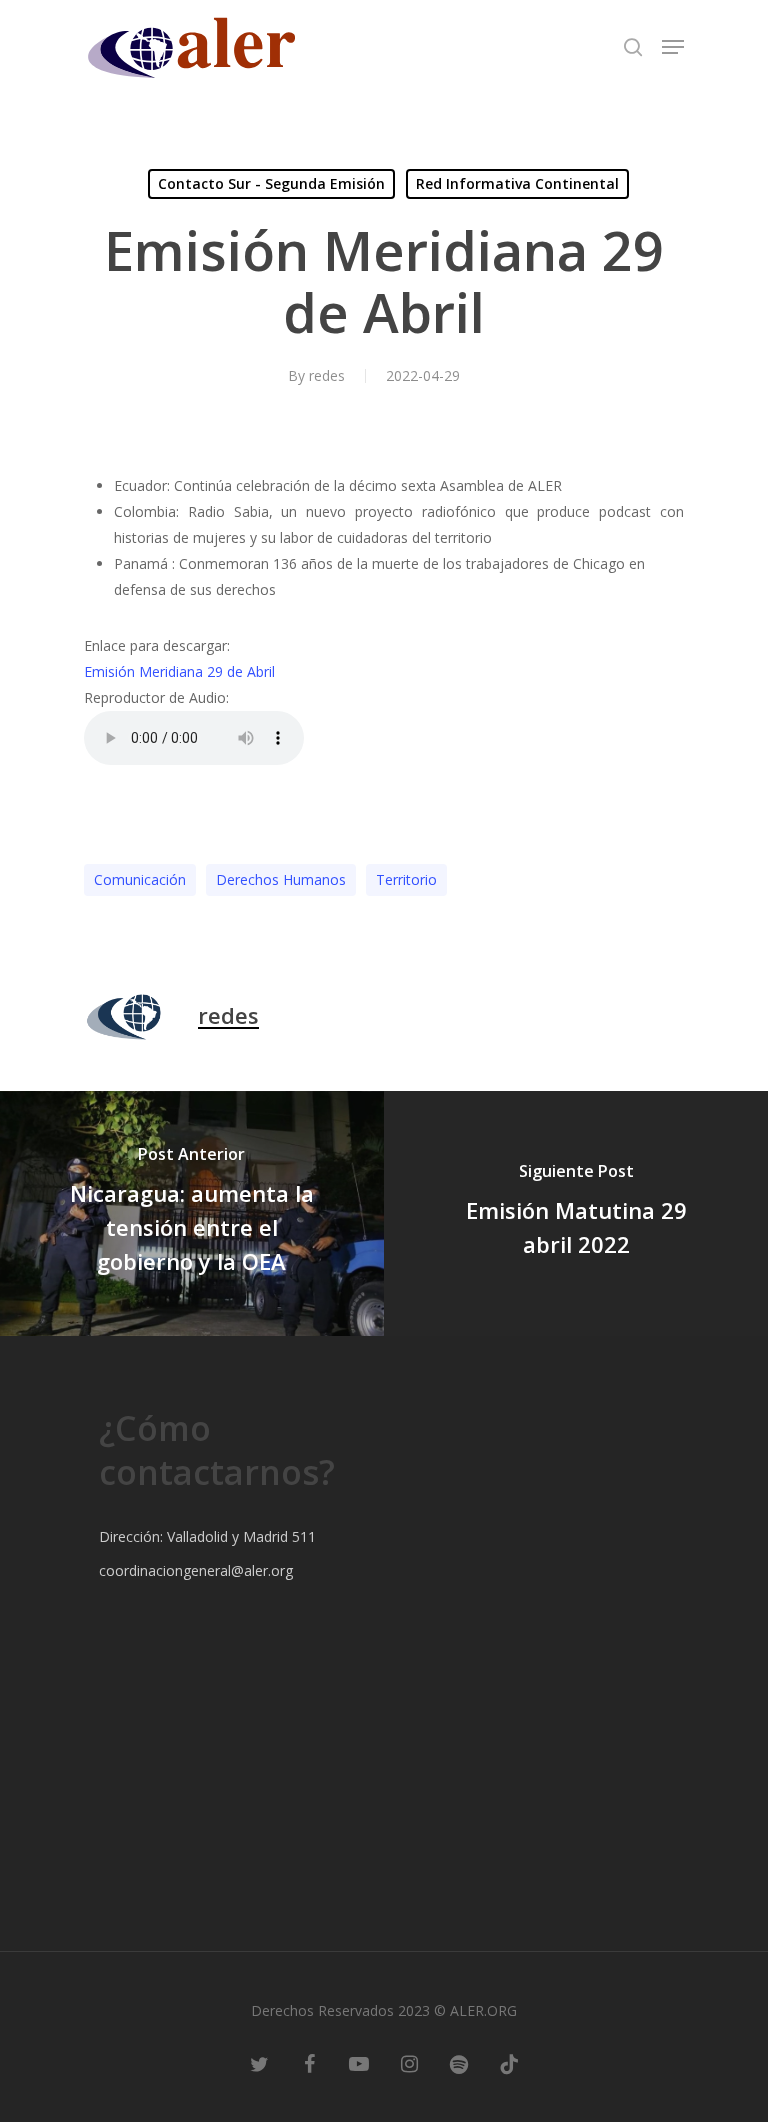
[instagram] (409, 2062)
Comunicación (140, 879)
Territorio (406, 879)
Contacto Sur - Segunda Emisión (271, 183)
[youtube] (359, 2062)
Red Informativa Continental (517, 183)
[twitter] (259, 2062)
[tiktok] (509, 2062)
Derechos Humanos (281, 879)
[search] (633, 47)
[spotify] (459, 2062)
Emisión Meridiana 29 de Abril (179, 671)
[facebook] (309, 2062)
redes (327, 375)
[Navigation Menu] (673, 47)
